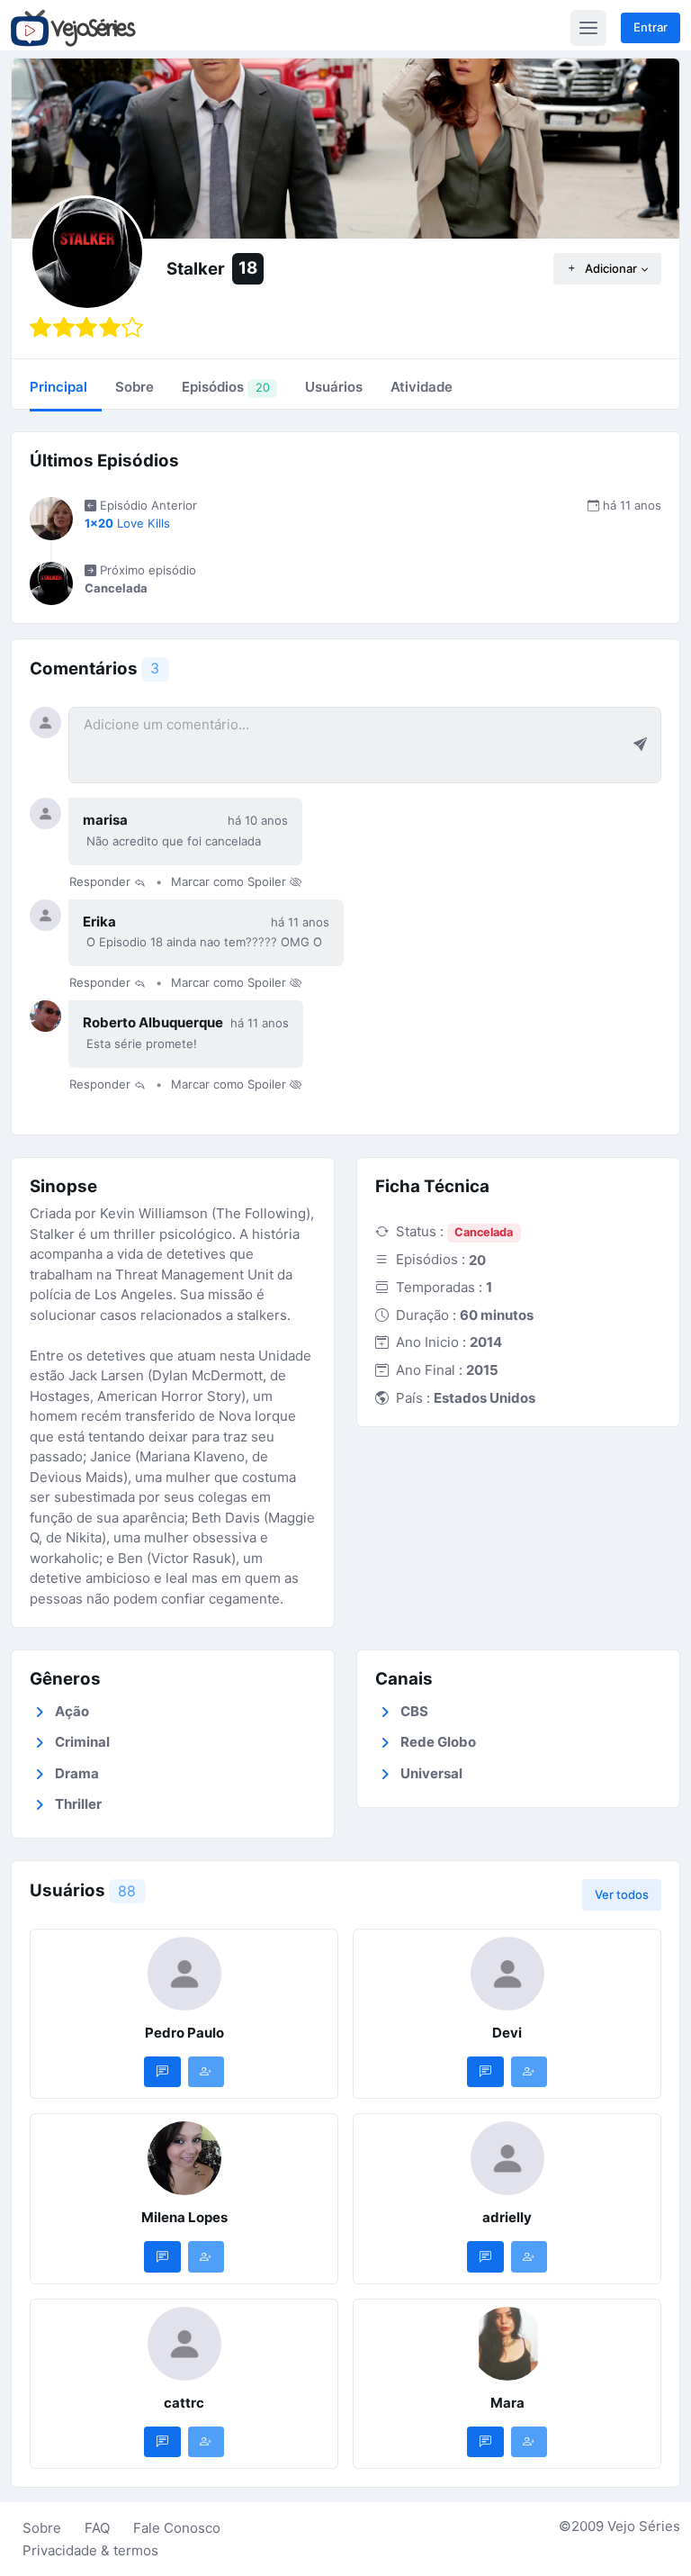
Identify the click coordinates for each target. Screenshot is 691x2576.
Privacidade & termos (90, 2550)
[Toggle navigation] (588, 28)
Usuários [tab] (334, 387)
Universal (431, 1773)
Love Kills (127, 523)
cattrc (184, 2403)
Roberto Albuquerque (153, 1022)
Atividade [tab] (422, 387)
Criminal (82, 1742)
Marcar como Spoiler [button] (230, 881)
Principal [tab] (58, 387)
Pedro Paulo (184, 2033)
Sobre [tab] (135, 387)
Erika (99, 922)
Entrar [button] (651, 27)
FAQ (97, 2528)
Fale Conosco (177, 2528)
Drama (77, 1773)
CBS (414, 1711)
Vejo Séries (644, 2526)
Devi (507, 2033)
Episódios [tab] (225, 387)
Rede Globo (438, 1742)
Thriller (78, 1804)
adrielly (507, 2217)
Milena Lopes (184, 2217)
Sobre (42, 2528)
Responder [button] (102, 881)
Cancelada (484, 1232)
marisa (105, 820)
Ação (72, 1711)
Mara (507, 2403)
